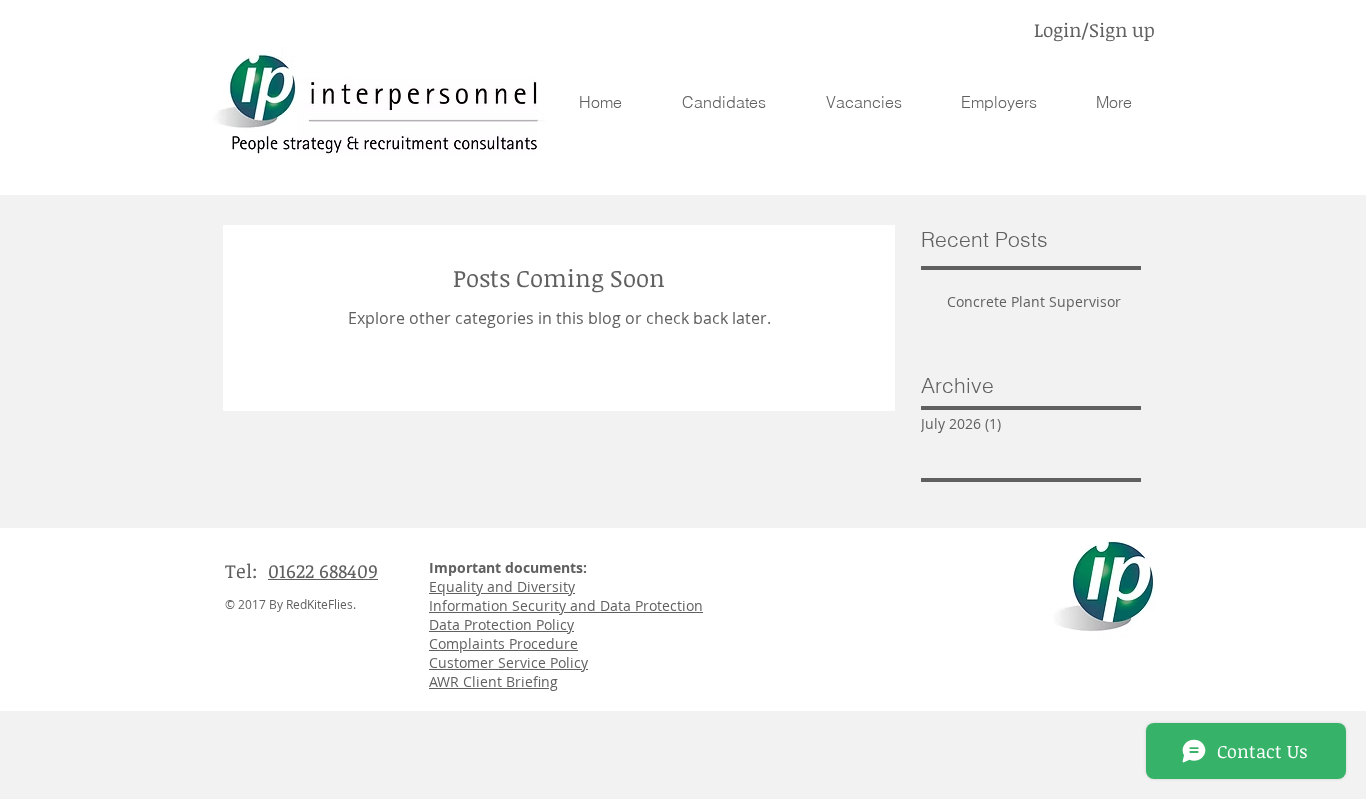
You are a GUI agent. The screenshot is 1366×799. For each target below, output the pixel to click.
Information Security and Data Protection (566, 605)
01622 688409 (323, 571)
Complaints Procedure (503, 643)
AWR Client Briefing (493, 681)
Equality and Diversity (502, 586)
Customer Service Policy (508, 662)
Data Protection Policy (501, 624)
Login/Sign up (1094, 30)
